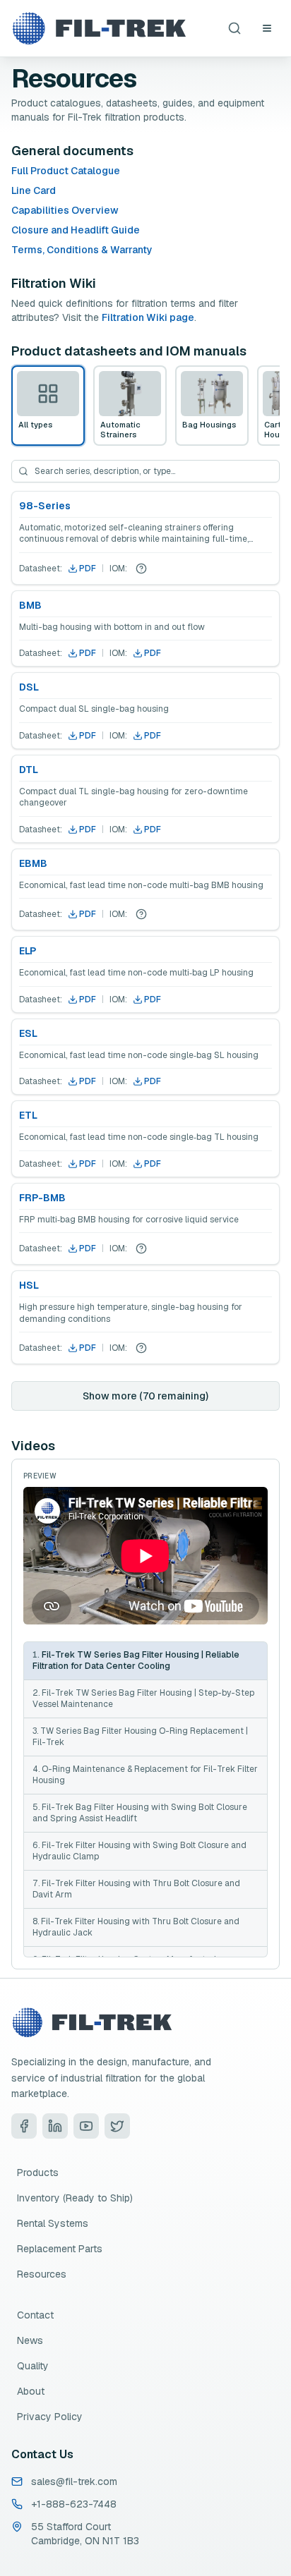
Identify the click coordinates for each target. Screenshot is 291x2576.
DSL (29, 687)
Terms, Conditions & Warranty (82, 250)
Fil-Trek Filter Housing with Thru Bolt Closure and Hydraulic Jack (136, 1927)
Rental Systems (53, 2223)
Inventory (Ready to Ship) (75, 2198)
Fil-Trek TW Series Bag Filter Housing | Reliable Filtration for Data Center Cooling (136, 1661)
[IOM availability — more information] (141, 569)
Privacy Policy (50, 2417)
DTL (29, 770)
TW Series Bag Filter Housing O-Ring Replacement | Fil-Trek (140, 1737)
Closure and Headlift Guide (76, 230)
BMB (30, 605)
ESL (28, 1033)
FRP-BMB (42, 1198)
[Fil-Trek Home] (99, 28)
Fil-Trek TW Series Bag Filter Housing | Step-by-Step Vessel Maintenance (143, 1699)
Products (38, 2173)
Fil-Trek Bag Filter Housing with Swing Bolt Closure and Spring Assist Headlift (140, 1813)
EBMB (33, 863)
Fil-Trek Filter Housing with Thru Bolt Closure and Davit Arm (136, 1889)
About (31, 2391)
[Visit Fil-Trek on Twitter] (117, 2126)
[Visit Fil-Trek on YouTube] (86, 2126)
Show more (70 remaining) (145, 1396)
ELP (28, 951)
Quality (33, 2366)
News (30, 2340)
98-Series (45, 506)
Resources (42, 2274)
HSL (29, 1285)
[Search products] (234, 28)
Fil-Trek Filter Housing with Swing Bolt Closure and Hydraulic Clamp (139, 1851)
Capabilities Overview (65, 210)
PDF (88, 569)
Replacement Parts (60, 2249)
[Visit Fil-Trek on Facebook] (24, 2126)
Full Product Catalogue (66, 171)
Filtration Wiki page (148, 317)
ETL (28, 1115)
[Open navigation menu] (267, 28)
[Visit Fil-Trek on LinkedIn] (55, 2126)
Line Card (34, 190)
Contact (35, 2315)
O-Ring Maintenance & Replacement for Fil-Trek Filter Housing (145, 1775)
